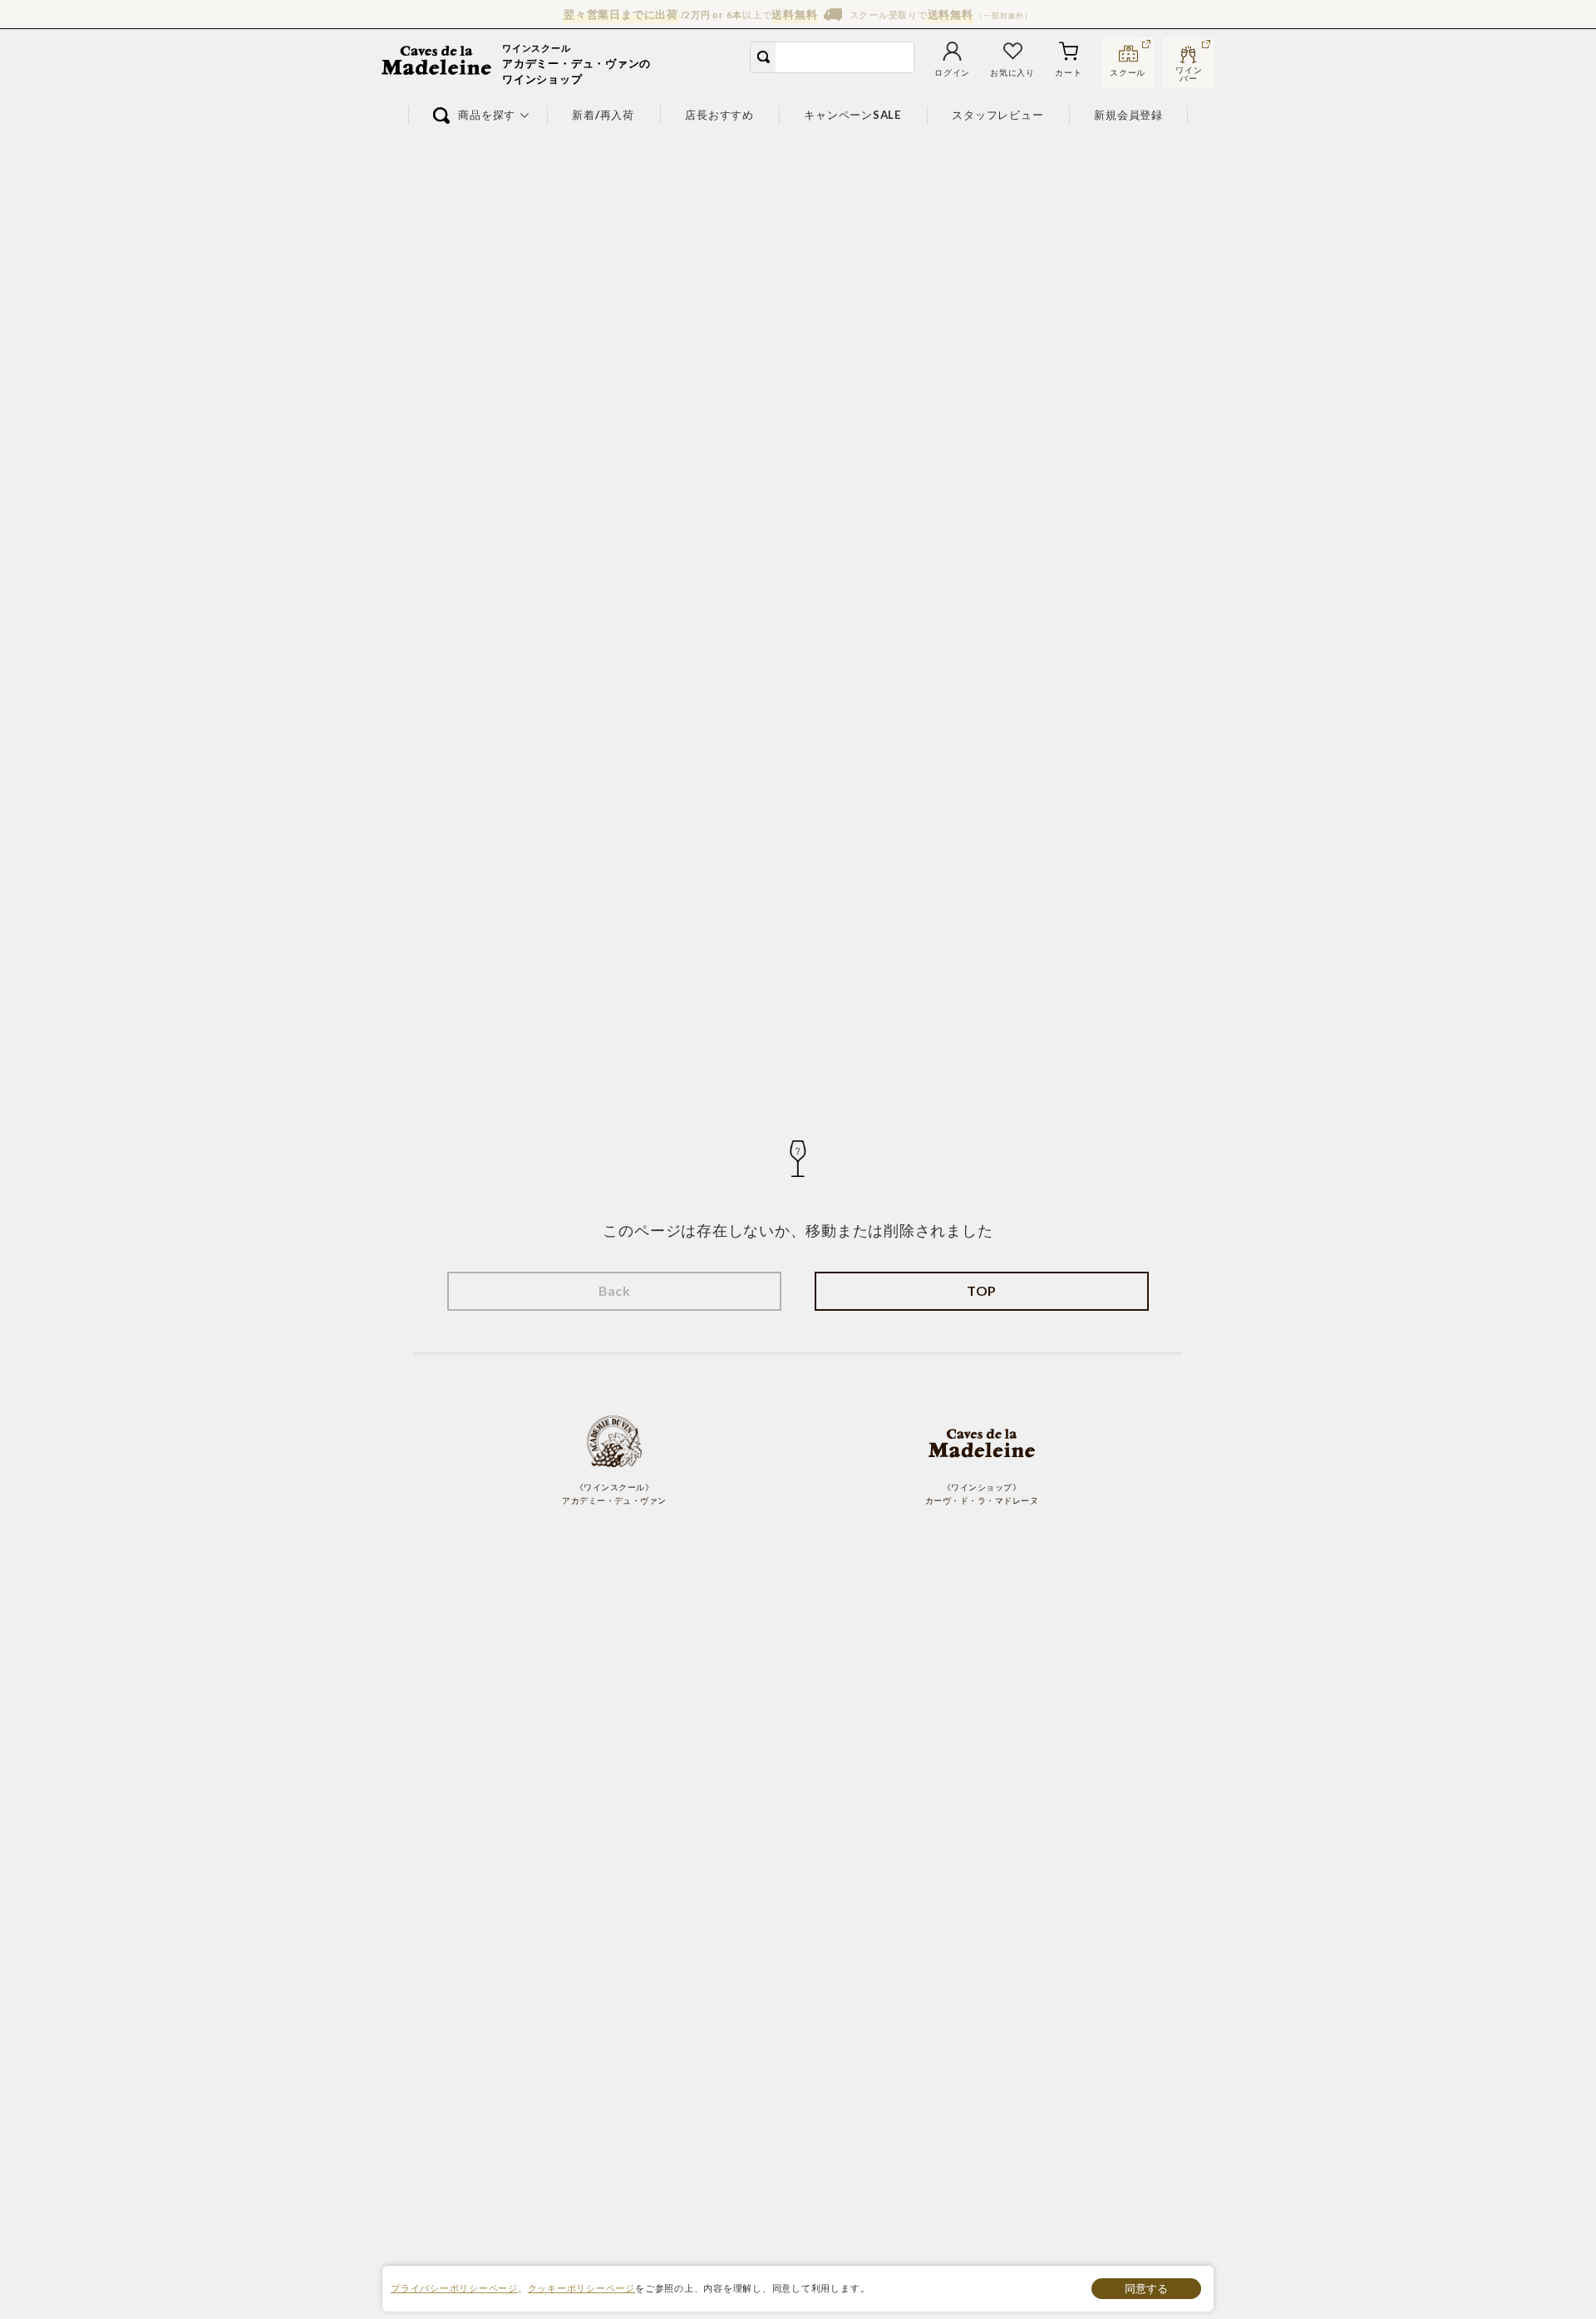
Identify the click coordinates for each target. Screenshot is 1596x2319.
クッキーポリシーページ (581, 2288)
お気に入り (1012, 73)
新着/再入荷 (604, 115)
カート (1068, 73)
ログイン (952, 73)
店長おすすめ (719, 115)
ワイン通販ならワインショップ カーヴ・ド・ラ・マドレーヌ (438, 62)
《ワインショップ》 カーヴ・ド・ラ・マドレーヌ (982, 1494)
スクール (1128, 73)
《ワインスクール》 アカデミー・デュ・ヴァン (614, 1494)
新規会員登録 (1129, 115)
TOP (981, 1290)
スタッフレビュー (998, 115)
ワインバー (1189, 72)
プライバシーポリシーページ (454, 2288)
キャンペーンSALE (853, 115)
